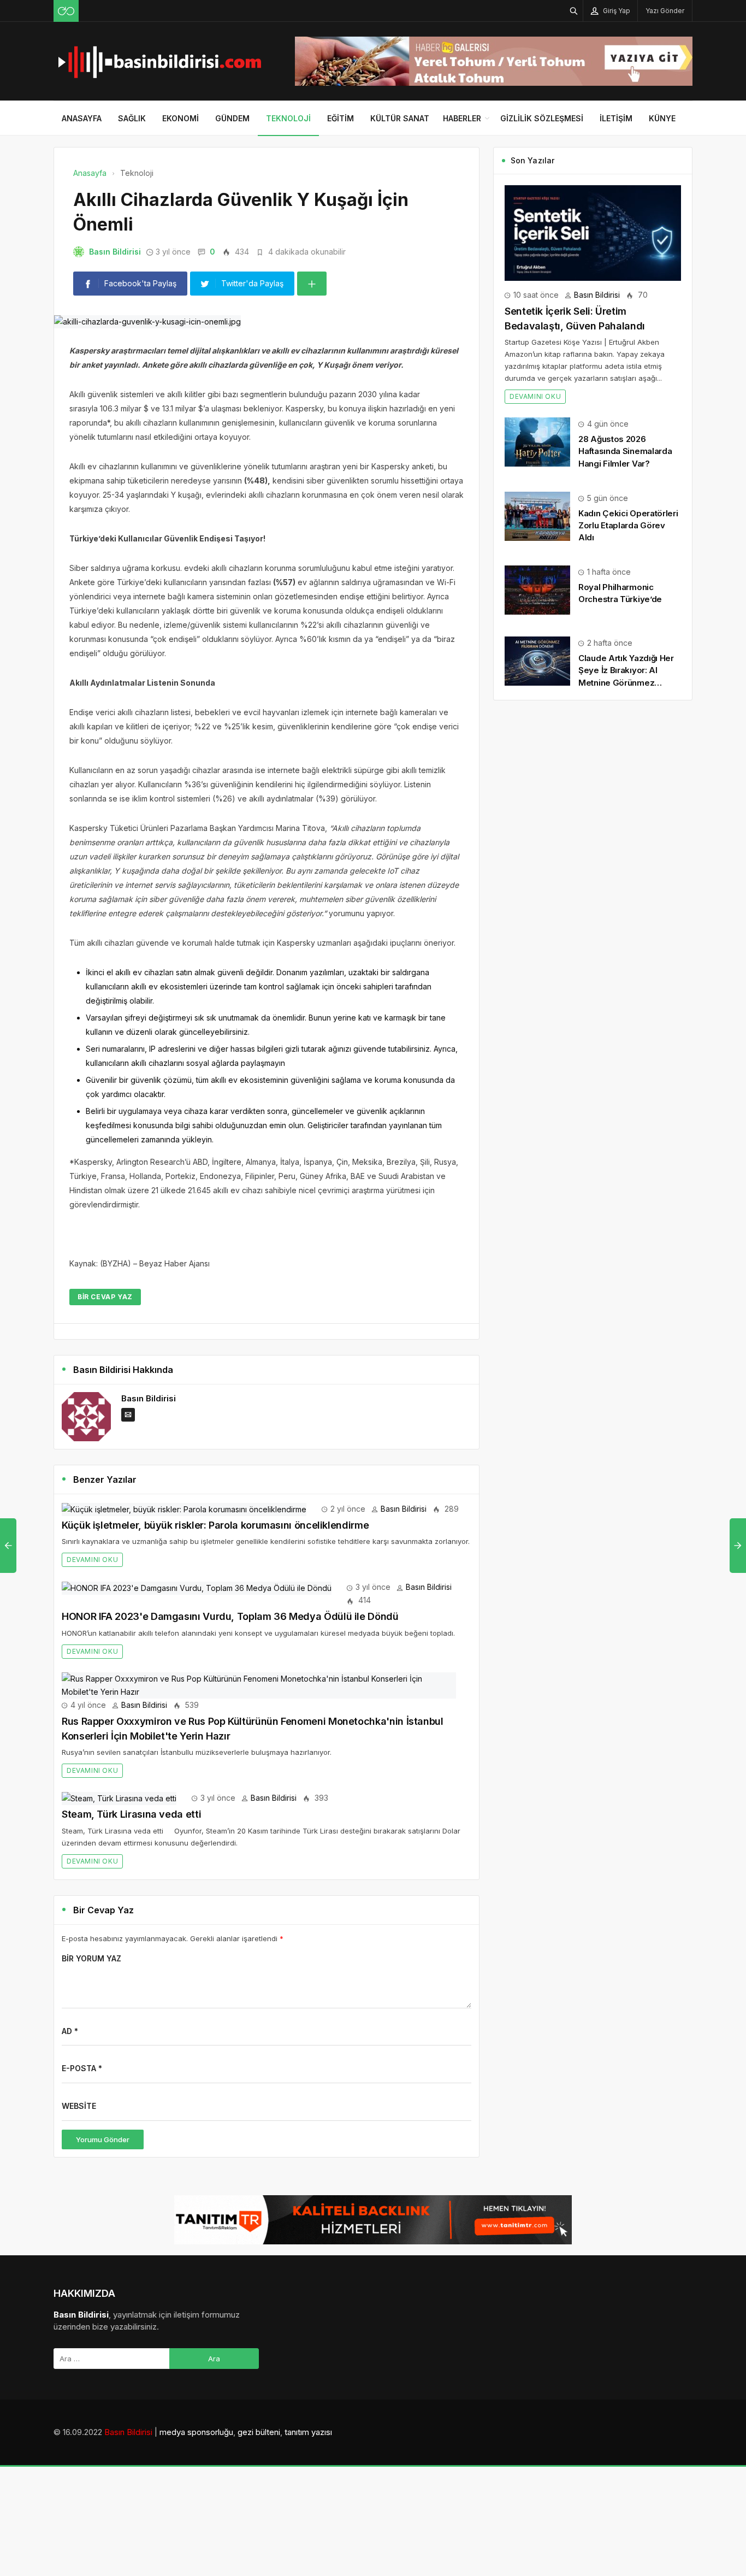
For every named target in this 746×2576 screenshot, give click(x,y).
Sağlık (132, 118)
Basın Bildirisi (115, 252)
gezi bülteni (259, 2432)
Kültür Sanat (400, 118)
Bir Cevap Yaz (105, 1297)
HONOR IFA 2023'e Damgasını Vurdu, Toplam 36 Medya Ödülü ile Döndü (230, 1616)
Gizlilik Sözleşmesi (542, 118)
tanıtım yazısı (308, 2432)
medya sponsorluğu (196, 2432)
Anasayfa (82, 118)
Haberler (462, 118)
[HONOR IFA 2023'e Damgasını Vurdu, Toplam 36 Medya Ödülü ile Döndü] (197, 1587)
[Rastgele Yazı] (66, 11)
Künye (662, 118)
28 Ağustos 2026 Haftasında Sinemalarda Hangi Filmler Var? (625, 451)
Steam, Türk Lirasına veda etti (131, 1814)
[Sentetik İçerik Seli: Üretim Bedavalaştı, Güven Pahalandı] (593, 232)
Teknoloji (288, 118)
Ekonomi (180, 118)
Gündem (232, 118)
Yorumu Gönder (103, 2139)
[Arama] (574, 11)
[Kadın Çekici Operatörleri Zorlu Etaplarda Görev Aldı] (537, 515)
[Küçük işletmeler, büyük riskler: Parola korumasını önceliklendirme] (184, 1509)
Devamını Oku (92, 1560)
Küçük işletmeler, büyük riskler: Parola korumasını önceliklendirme (215, 1525)
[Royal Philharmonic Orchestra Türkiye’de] (537, 589)
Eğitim (341, 118)
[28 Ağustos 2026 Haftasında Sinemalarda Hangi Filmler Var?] (537, 441)
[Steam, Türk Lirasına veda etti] (119, 1798)
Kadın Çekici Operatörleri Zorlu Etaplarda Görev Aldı (628, 525)
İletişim (616, 118)
